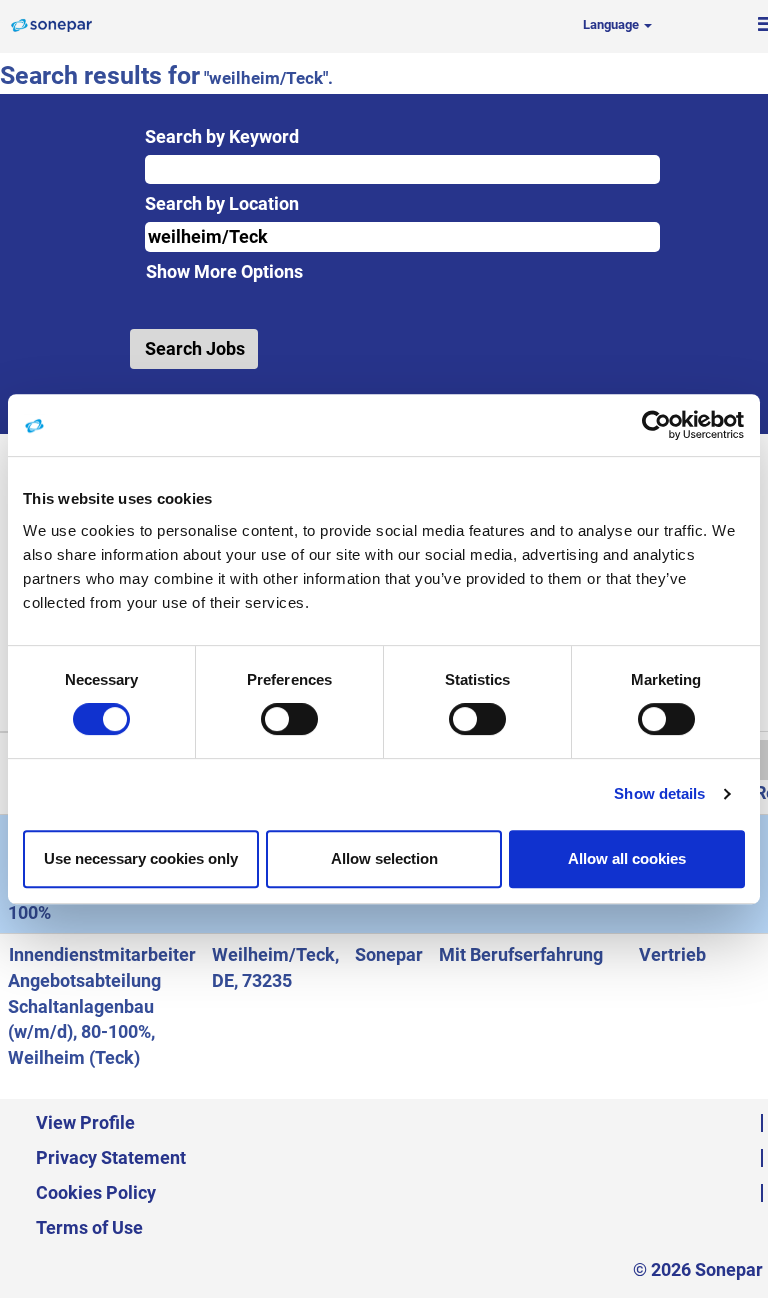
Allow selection (384, 858)
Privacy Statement (111, 1157)
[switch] (289, 719)
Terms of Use (89, 1227)
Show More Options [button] (224, 271)
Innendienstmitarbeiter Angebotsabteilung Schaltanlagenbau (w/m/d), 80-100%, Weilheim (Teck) (102, 1006)
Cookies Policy (96, 1192)
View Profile (85, 1122)
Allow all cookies (627, 858)
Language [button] (612, 24)
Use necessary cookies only (141, 858)
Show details (659, 793)
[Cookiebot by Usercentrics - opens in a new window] (657, 425)
